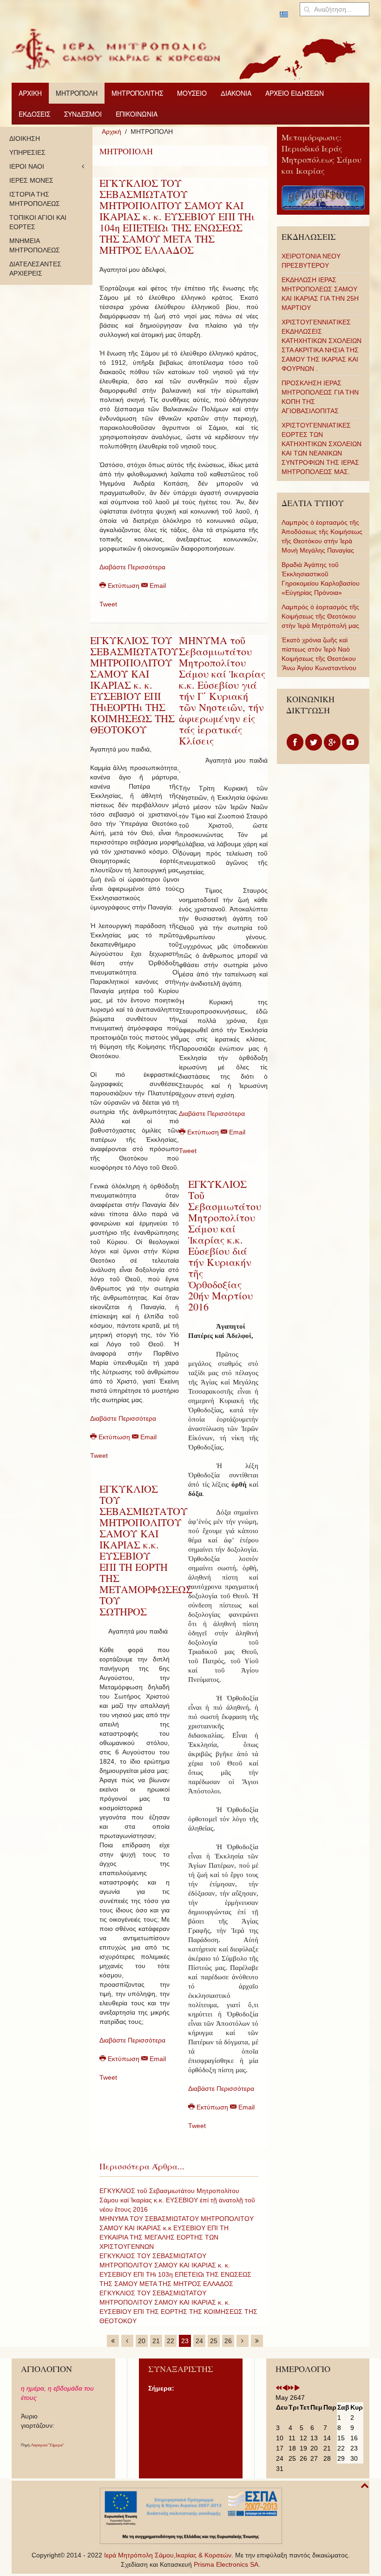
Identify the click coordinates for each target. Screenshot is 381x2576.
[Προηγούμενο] (127, 2341)
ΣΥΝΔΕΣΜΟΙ (83, 114)
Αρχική (112, 132)
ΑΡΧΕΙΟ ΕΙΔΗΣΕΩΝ (295, 93)
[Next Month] (297, 2388)
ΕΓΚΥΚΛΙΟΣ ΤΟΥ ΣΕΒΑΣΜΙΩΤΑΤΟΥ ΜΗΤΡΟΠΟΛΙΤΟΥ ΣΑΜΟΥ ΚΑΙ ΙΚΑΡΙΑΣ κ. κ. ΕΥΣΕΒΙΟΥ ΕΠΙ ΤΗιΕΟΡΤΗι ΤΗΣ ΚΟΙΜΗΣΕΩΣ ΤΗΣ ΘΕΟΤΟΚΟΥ (134, 685)
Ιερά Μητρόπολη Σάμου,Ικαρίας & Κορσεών (168, 2555)
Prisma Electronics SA (226, 2564)
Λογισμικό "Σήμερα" (48, 2445)
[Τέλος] (257, 2341)
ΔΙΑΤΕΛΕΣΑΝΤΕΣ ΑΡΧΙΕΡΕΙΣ (35, 269)
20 (142, 2341)
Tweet (108, 604)
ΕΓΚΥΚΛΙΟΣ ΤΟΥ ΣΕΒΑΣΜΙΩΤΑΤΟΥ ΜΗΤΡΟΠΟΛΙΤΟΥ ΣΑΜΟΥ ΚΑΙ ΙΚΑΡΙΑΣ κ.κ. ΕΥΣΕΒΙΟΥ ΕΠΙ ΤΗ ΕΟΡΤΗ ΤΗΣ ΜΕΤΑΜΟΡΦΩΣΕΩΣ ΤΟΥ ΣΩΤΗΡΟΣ (146, 1550)
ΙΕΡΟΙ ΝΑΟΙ (27, 166)
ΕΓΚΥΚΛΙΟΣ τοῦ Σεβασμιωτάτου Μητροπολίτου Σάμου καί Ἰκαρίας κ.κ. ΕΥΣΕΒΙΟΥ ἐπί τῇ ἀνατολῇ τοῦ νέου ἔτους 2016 (177, 2200)
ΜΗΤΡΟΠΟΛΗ (77, 93)
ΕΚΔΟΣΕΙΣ (34, 114)
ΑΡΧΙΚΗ (30, 93)
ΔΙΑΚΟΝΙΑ (236, 93)
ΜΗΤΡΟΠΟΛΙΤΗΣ (137, 93)
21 (156, 2341)
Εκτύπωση (124, 586)
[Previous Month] (285, 2388)
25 (214, 2341)
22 (171, 2341)
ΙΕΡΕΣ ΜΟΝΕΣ (31, 180)
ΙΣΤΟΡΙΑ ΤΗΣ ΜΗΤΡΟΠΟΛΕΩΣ (35, 199)
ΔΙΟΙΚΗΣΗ (25, 138)
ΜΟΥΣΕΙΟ (192, 93)
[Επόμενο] (243, 2341)
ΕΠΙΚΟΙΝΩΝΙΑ (137, 114)
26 (228, 2341)
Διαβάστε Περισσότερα (132, 567)
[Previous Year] (279, 2388)
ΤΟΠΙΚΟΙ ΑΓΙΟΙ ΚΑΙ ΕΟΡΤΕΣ (38, 222)
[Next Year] (291, 2388)
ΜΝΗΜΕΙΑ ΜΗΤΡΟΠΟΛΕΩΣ (35, 245)
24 (199, 2341)
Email (157, 586)
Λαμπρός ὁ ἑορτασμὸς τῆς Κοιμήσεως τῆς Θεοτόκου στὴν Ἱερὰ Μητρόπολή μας (320, 616)
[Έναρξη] (113, 2341)
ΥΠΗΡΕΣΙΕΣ (27, 152)
